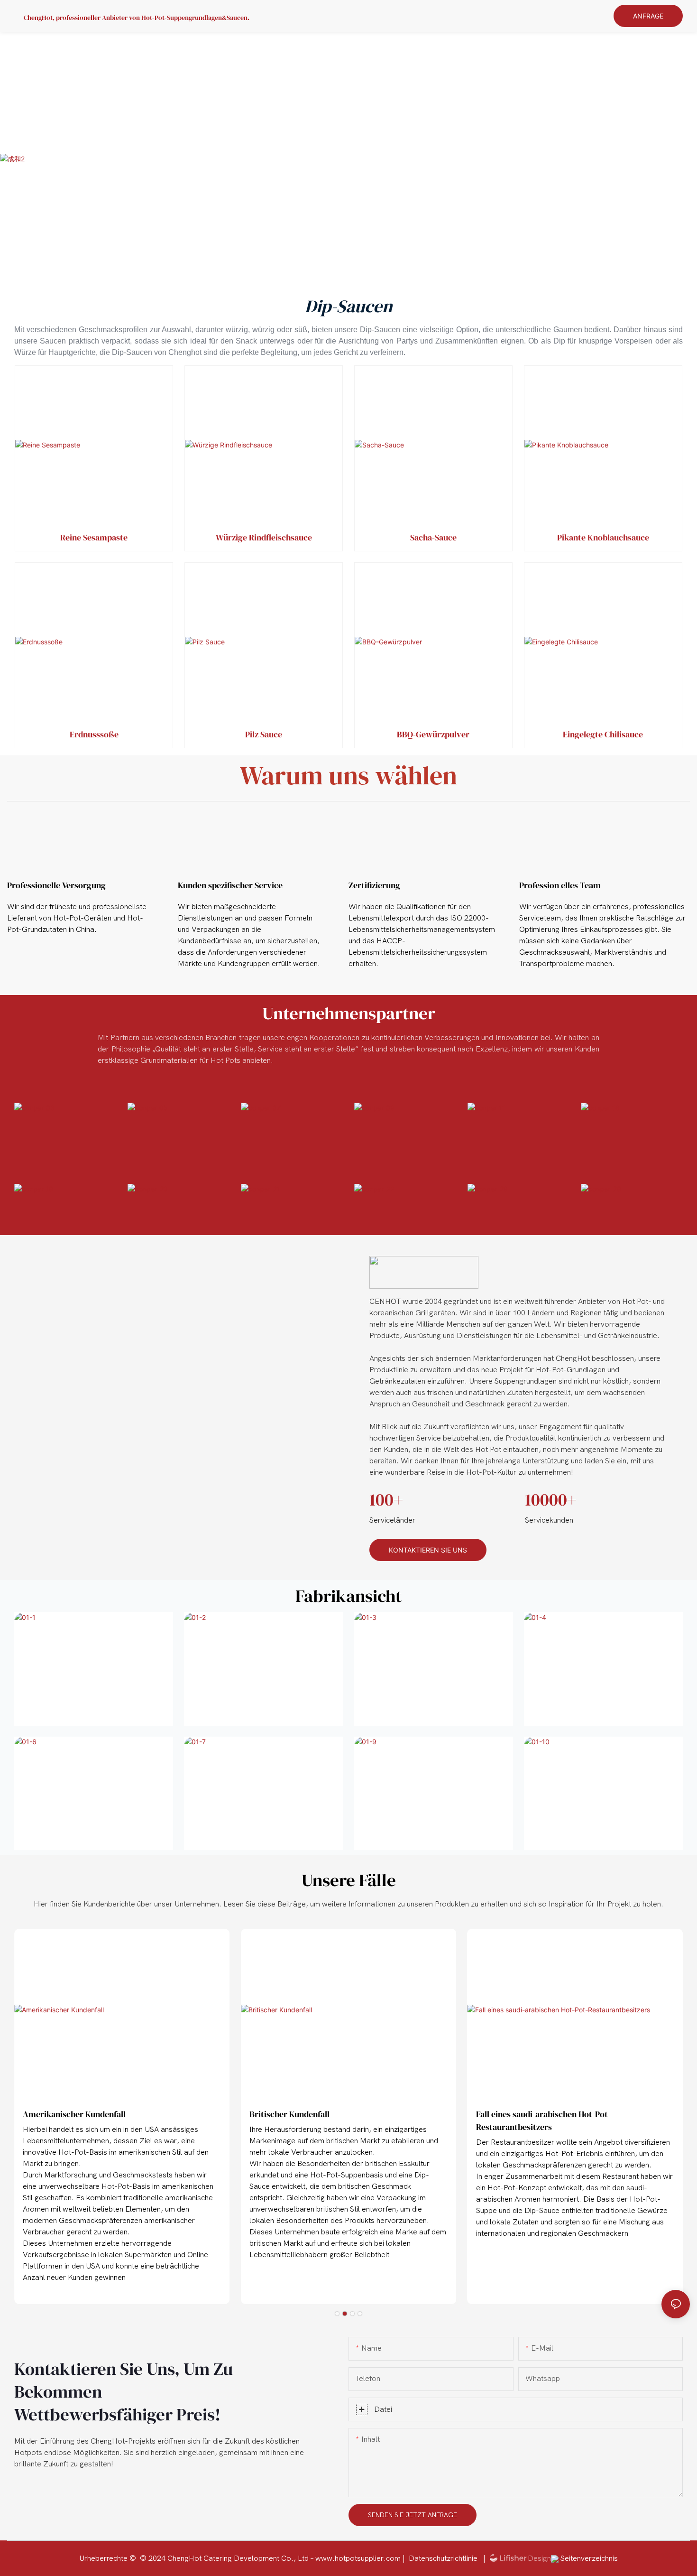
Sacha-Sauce (433, 537)
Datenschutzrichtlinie (444, 2558)
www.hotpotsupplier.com (359, 2558)
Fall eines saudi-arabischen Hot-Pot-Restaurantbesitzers (543, 2120)
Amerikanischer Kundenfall (74, 2114)
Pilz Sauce (264, 734)
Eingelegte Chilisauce (603, 734)
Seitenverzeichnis (588, 2558)
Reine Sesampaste (94, 537)
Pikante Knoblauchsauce (603, 537)
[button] (337, 2314)
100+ (386, 1500)
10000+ (551, 1500)
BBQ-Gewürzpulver (433, 734)
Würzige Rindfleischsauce (264, 537)
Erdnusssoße (94, 734)
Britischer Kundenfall (289, 2114)
